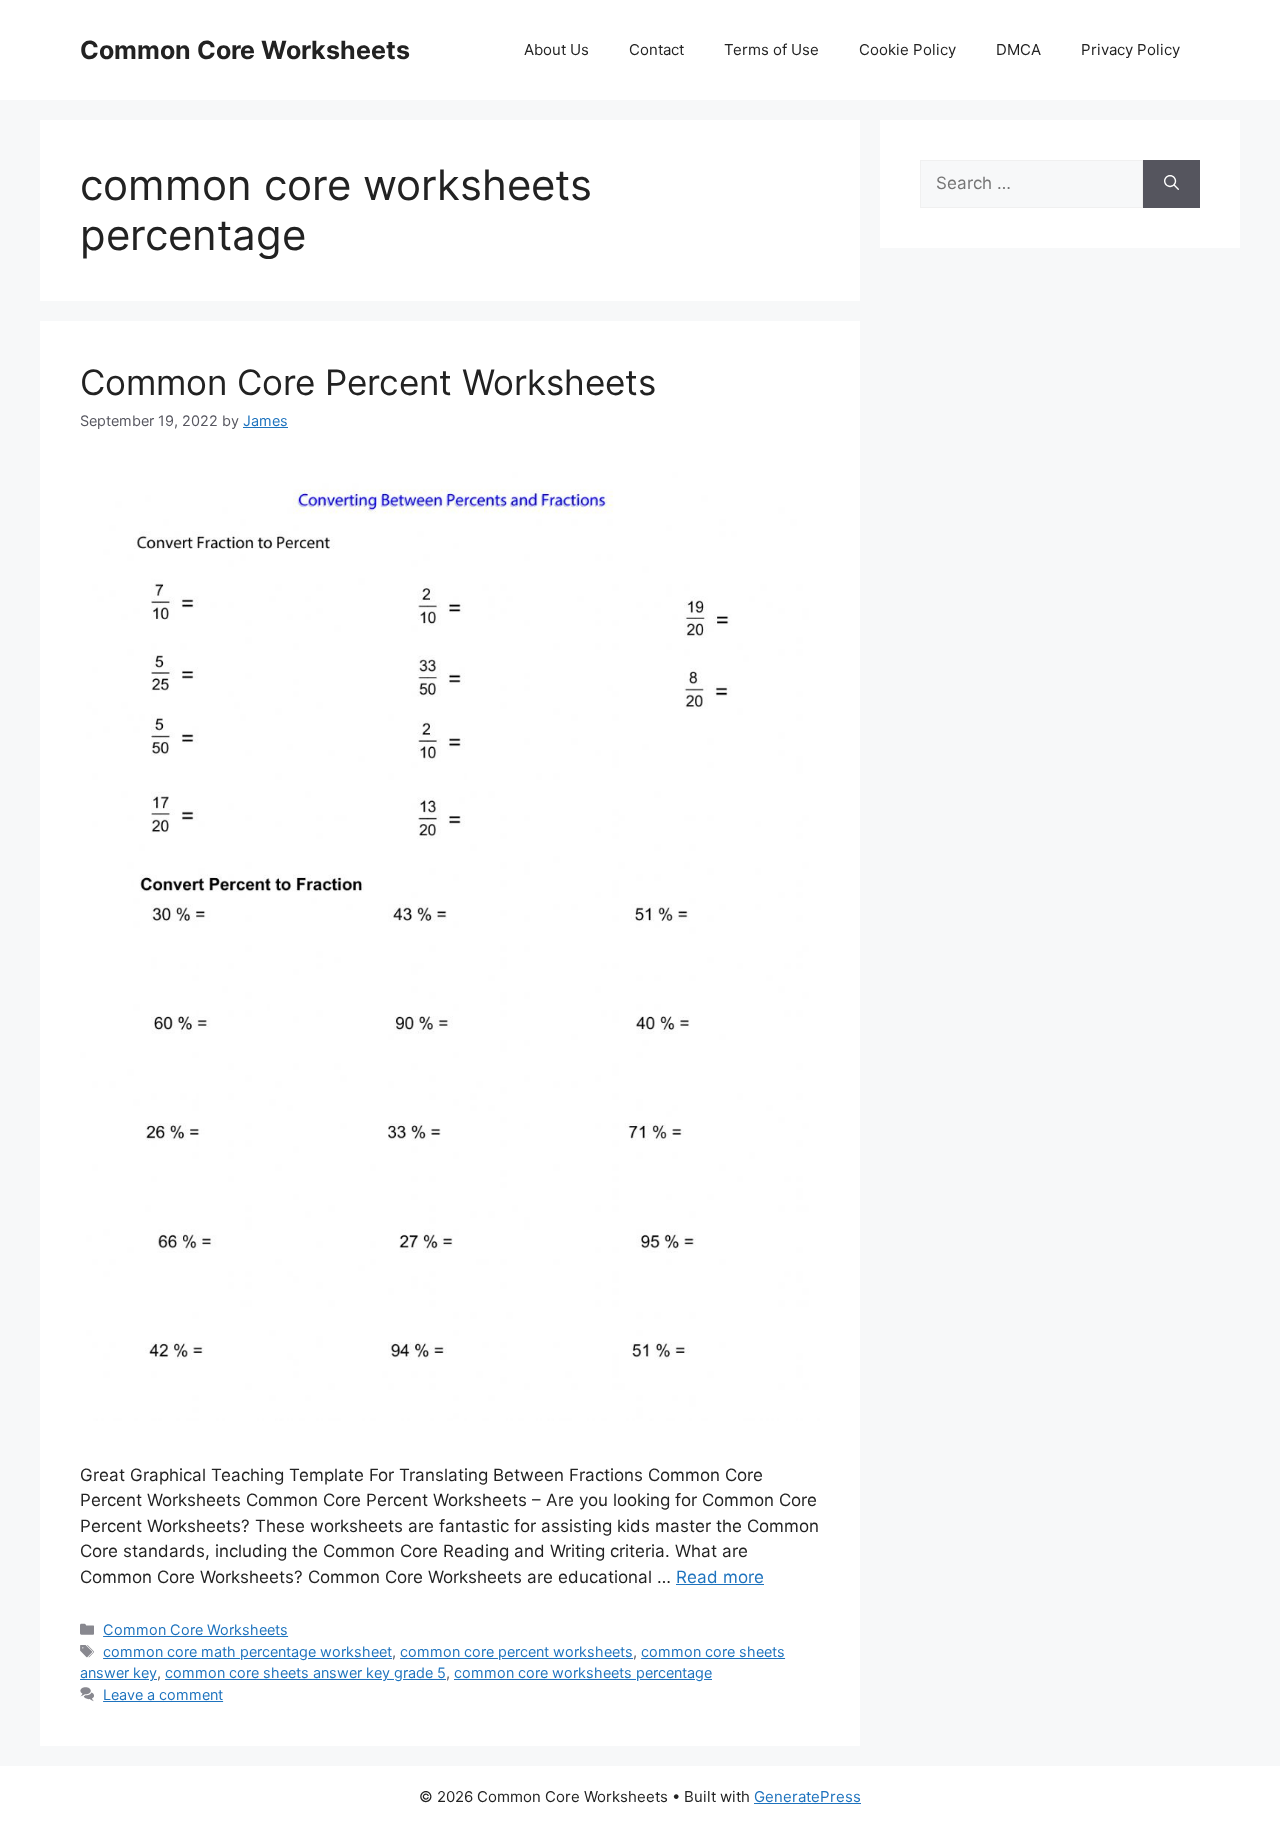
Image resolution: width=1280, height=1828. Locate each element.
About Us (556, 49)
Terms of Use (771, 49)
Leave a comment (163, 1694)
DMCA (1018, 49)
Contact (656, 49)
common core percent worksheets (516, 1651)
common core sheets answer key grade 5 (305, 1672)
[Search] (1171, 184)
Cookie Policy (907, 49)
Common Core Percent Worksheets (368, 382)
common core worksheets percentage (583, 1672)
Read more (720, 1577)
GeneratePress (807, 1796)
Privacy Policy (1130, 49)
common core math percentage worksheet (247, 1651)
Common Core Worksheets (245, 50)
